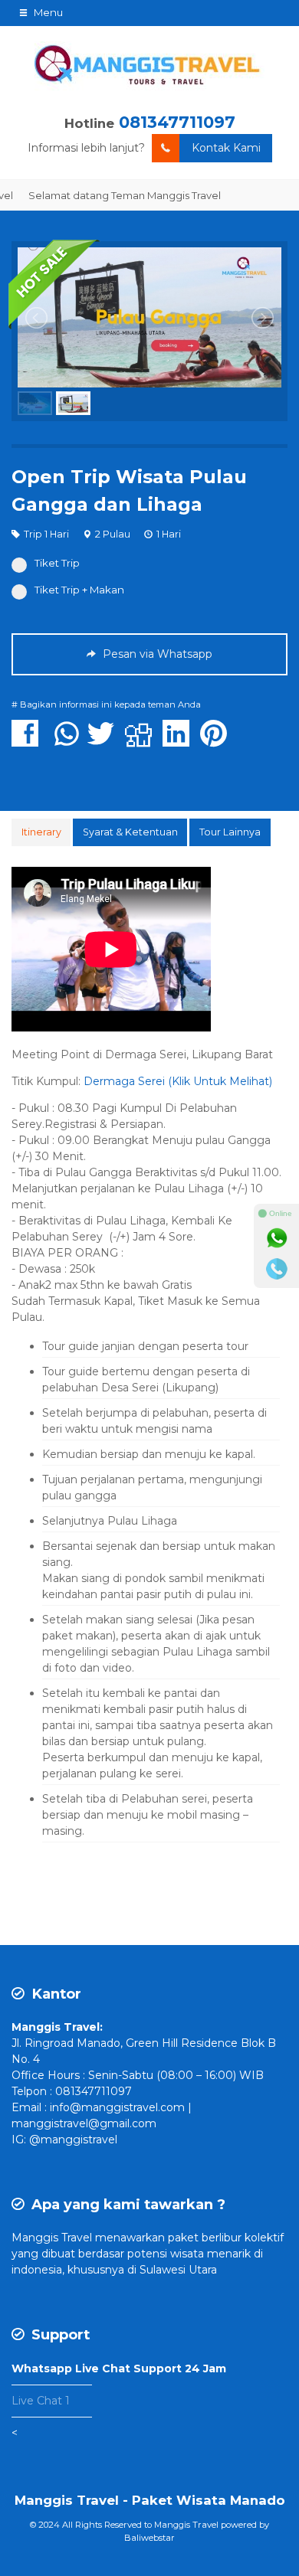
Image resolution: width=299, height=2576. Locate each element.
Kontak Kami (226, 148)
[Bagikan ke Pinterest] (217, 741)
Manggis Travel (52, 2238)
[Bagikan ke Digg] (142, 741)
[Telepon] (277, 1269)
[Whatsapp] (277, 1238)
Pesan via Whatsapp (156, 654)
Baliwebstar (149, 2538)
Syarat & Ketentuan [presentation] (130, 832)
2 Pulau (113, 534)
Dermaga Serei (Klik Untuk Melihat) (178, 1081)
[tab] (41, 832)
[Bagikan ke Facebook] (29, 741)
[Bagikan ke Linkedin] (180, 741)
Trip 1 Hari (46, 534)
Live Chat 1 (41, 2401)
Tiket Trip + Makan (79, 590)
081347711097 (177, 122)
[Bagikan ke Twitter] (105, 741)
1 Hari (169, 534)
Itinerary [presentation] (41, 832)
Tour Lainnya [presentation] (230, 832)
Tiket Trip (57, 563)
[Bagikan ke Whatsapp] (67, 741)
